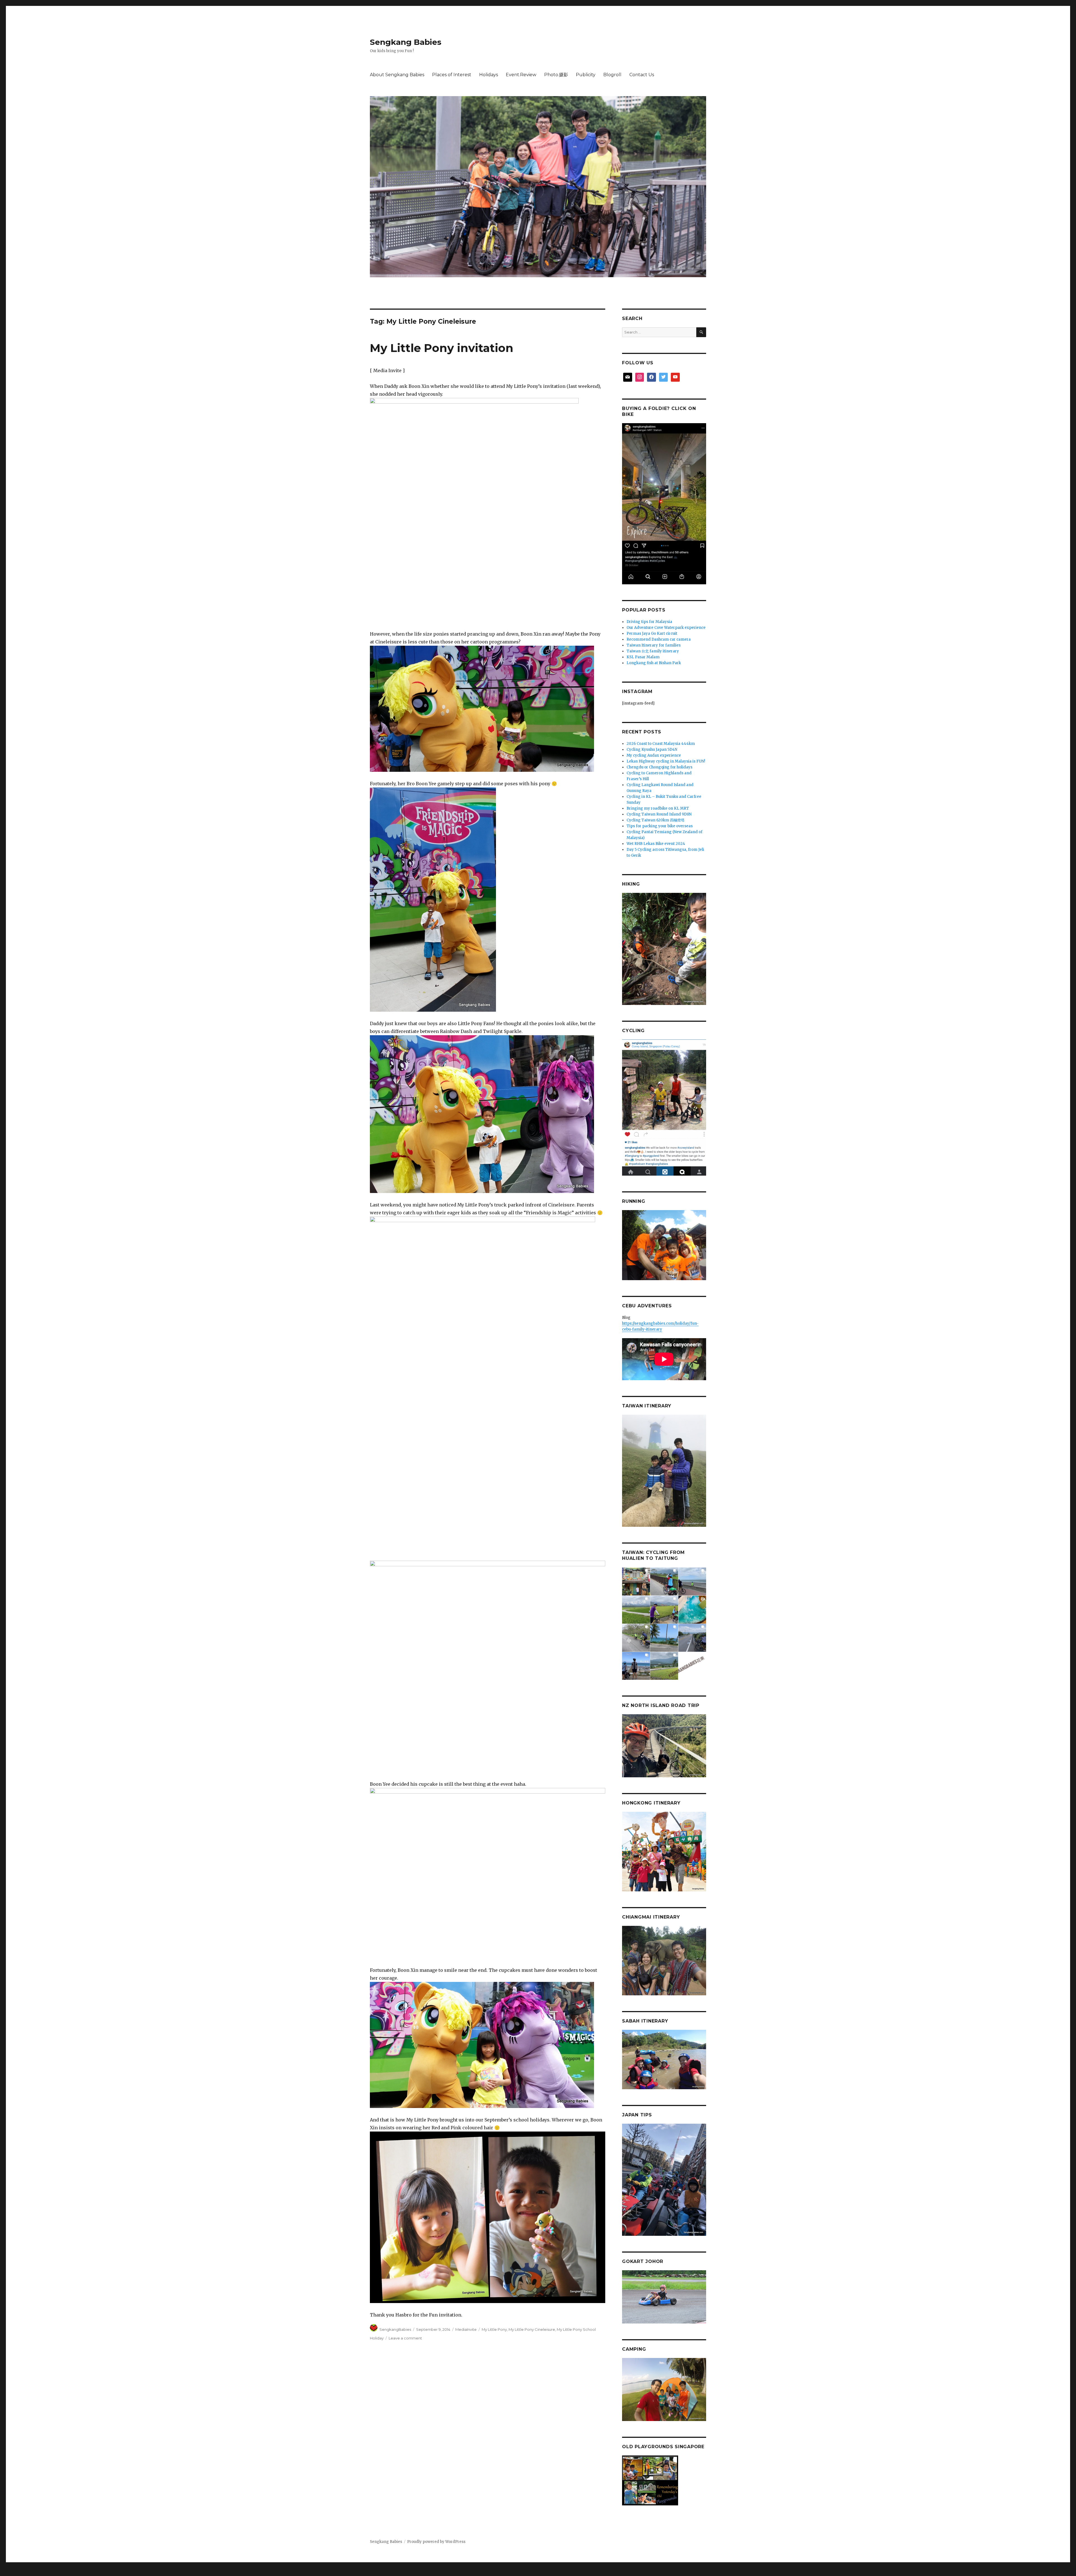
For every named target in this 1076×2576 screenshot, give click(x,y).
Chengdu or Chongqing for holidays (659, 767)
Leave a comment (405, 2338)
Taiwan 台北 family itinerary (653, 651)
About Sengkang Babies (397, 75)
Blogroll (612, 75)
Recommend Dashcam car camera (659, 639)
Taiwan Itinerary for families (654, 645)
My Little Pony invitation (442, 348)
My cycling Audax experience (654, 755)
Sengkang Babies (406, 42)
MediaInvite (466, 2329)
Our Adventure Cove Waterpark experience (666, 628)
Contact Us (642, 75)
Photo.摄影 (556, 75)
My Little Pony (494, 2329)
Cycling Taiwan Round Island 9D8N (659, 814)
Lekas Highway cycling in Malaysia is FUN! (666, 761)
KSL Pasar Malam (643, 657)
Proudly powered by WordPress (436, 2542)
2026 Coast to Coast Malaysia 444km (661, 744)
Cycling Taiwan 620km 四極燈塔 (656, 820)
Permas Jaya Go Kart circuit (652, 633)
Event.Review (521, 75)
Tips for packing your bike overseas (660, 826)
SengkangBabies (395, 2329)
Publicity (586, 75)
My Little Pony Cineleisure (532, 2329)
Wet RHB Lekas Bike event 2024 (656, 844)
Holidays (489, 75)
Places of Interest (452, 75)
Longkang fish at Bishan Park (654, 663)
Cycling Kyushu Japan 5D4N (652, 750)
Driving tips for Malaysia (649, 622)
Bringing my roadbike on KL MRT (658, 808)
